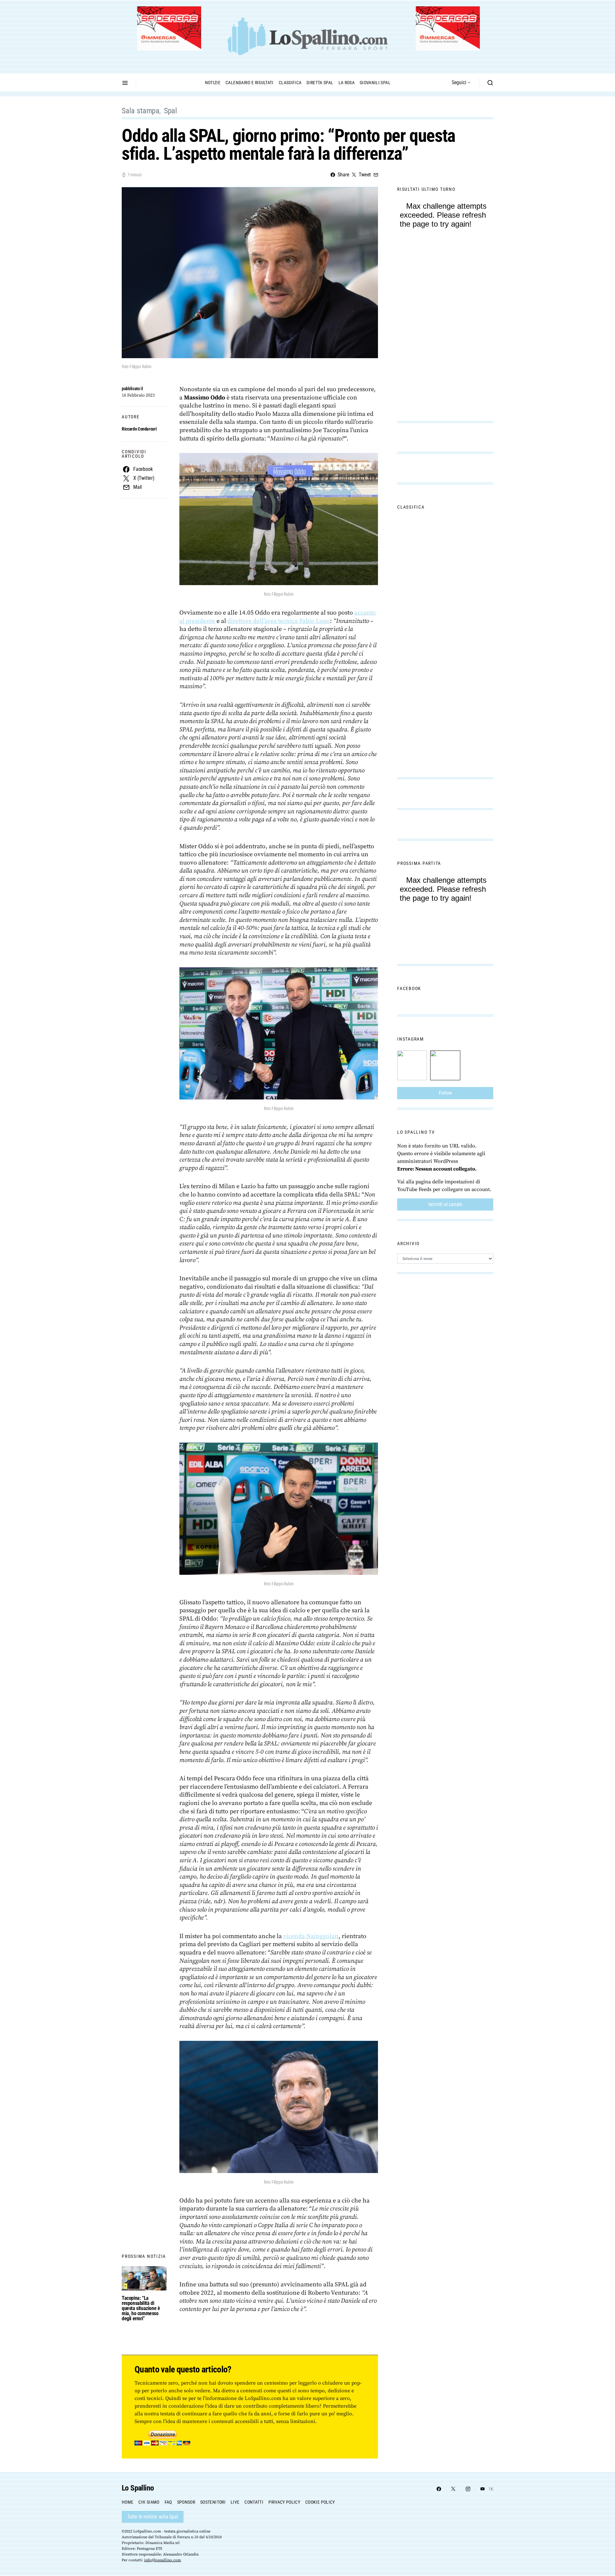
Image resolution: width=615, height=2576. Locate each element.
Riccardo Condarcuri (139, 429)
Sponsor (186, 2502)
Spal (171, 111)
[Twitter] (453, 2489)
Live (235, 2502)
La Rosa (347, 83)
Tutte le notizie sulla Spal (153, 2517)
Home (127, 2502)
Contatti (254, 2502)
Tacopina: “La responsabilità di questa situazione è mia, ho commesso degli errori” (141, 2308)
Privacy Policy (284, 2502)
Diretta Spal (320, 83)
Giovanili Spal (375, 83)
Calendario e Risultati (250, 83)
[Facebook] (439, 2489)
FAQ (168, 2502)
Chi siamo (149, 2502)
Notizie (213, 83)
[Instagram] (468, 2489)
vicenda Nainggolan (311, 1936)
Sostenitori (213, 2502)
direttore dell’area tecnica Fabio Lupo (279, 621)
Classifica (290, 83)
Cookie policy (320, 2502)
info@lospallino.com (163, 2560)
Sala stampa (141, 111)
